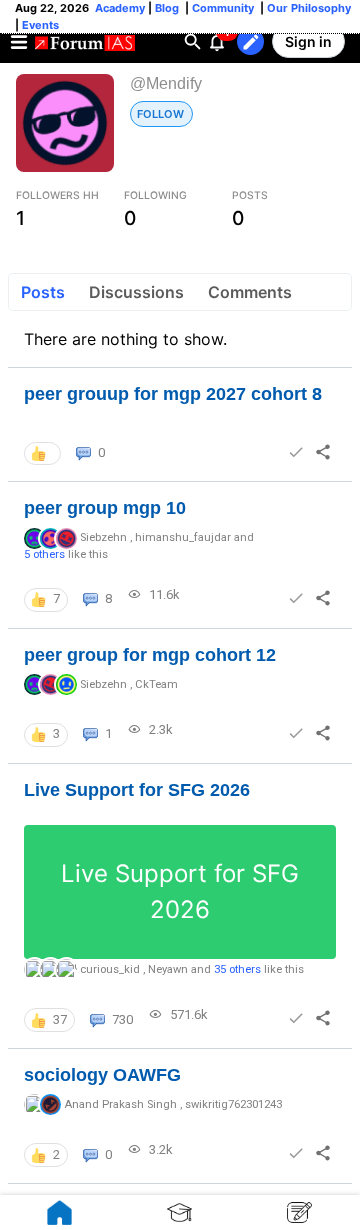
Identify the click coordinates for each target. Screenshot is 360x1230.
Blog (168, 8)
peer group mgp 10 (105, 508)
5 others (44, 554)
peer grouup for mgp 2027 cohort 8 (173, 394)
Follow (160, 114)
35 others (237, 969)
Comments (250, 292)
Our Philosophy (307, 8)
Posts (43, 292)
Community (224, 8)
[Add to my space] (296, 452)
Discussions (136, 292)
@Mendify (166, 83)
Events (39, 25)
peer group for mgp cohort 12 (150, 655)
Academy (120, 8)
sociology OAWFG (102, 1075)
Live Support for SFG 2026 (137, 790)
